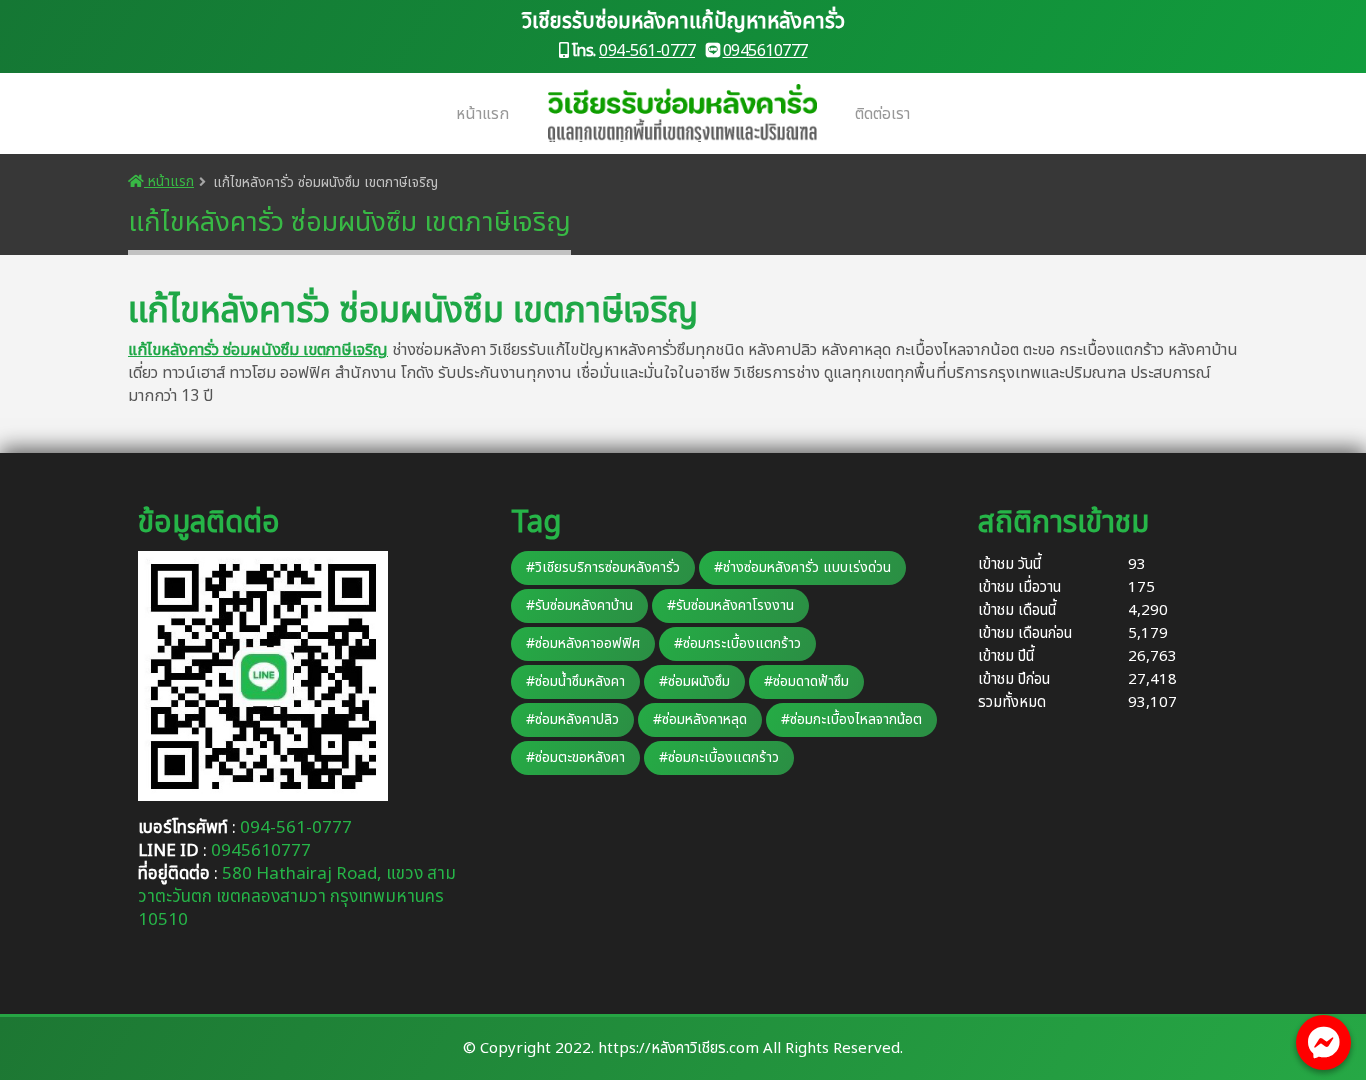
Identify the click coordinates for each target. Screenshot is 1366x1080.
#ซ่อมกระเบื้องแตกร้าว (737, 643)
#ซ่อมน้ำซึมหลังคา (575, 681)
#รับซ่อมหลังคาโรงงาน (730, 605)
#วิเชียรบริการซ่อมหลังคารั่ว (603, 567)
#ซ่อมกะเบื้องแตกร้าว (719, 757)
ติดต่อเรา (882, 114)
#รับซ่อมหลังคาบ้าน (579, 605)
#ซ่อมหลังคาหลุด (700, 719)
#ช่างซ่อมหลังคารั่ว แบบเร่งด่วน (802, 567)
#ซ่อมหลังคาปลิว (572, 719)
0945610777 (765, 51)
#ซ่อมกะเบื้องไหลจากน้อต (851, 719)
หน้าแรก (482, 114)
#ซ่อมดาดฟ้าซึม (806, 681)
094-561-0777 (647, 51)
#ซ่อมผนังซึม (694, 681)
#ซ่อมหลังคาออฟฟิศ (583, 643)
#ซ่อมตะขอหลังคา (575, 757)
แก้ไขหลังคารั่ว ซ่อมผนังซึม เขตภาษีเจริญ (258, 350)
